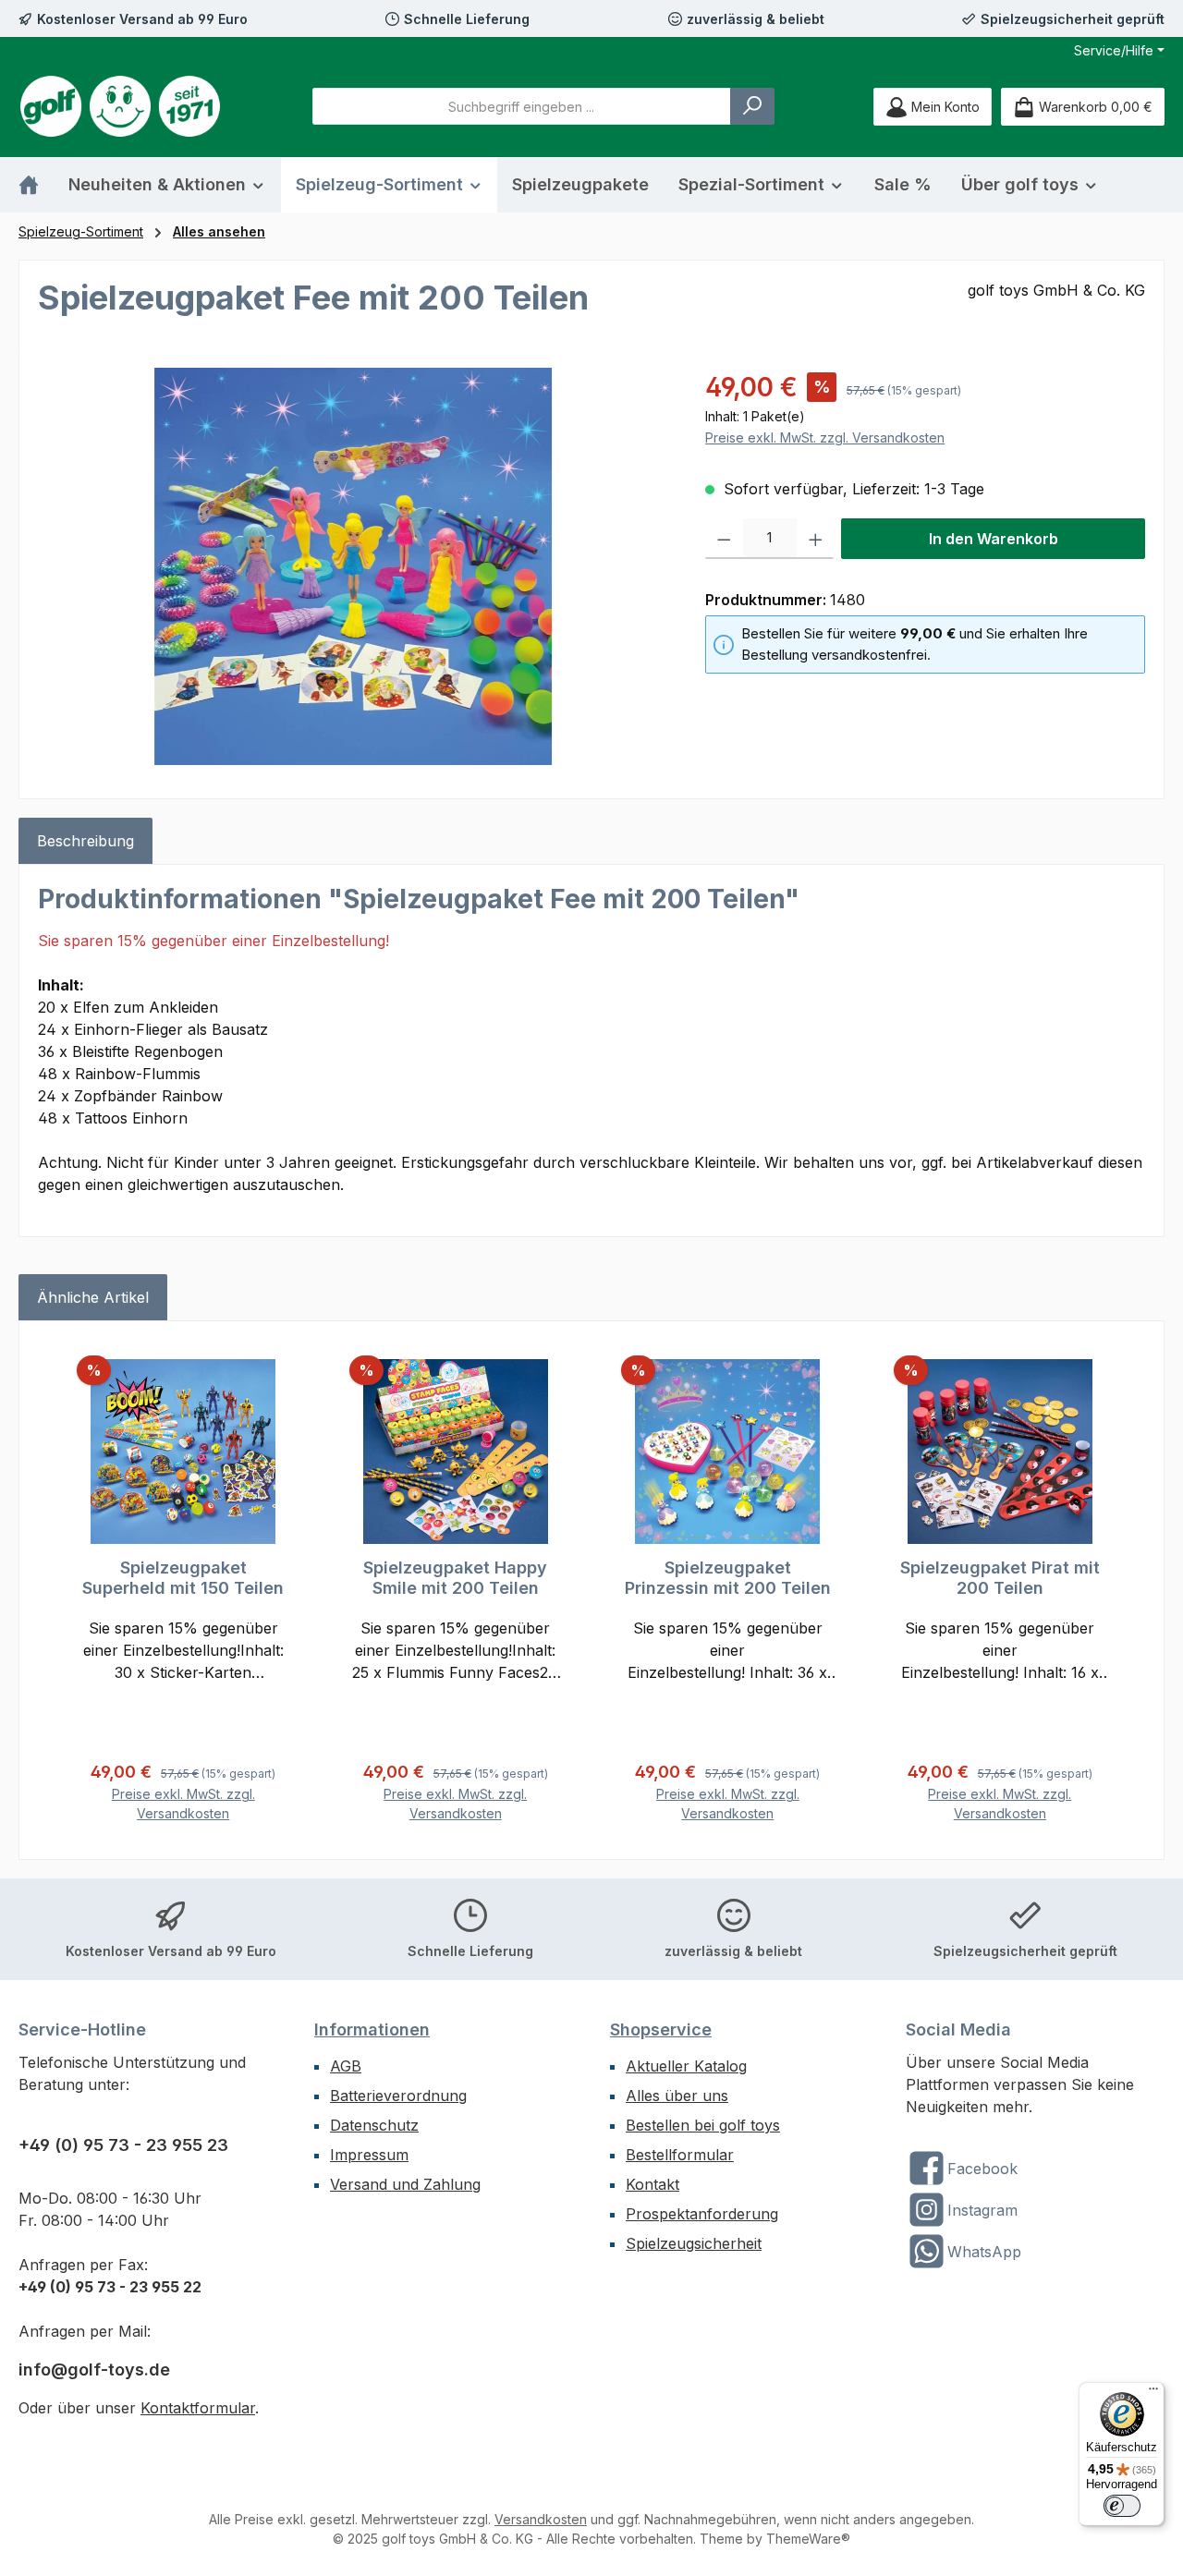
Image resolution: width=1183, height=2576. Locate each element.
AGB (346, 2066)
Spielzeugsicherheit (694, 2243)
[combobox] (522, 106)
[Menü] (1153, 2393)
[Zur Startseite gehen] (120, 106)
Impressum (369, 2155)
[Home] (36, 185)
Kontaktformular (198, 2408)
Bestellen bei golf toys (703, 2125)
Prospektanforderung (702, 2214)
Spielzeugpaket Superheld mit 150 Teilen (183, 1578)
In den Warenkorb (994, 539)
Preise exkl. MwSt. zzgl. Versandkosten (825, 437)
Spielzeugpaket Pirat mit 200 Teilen (1000, 1578)
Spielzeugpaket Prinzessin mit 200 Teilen (728, 1578)
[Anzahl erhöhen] (816, 539)
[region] (353, 566)
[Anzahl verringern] (724, 539)
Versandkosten (541, 2519)
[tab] (85, 841)
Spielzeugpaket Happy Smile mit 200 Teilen (455, 1578)
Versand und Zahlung (405, 2184)
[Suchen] (752, 106)
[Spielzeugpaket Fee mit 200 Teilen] (353, 566)
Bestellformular (680, 2155)
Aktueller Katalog (686, 2066)
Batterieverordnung (398, 2096)
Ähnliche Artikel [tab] (93, 1297)
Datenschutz (374, 2125)
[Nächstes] (1124, 1591)
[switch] (1122, 2506)
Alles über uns (677, 2096)
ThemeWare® (808, 2539)
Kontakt (652, 2184)
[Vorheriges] (59, 1591)
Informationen (372, 2029)
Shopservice (661, 2029)
